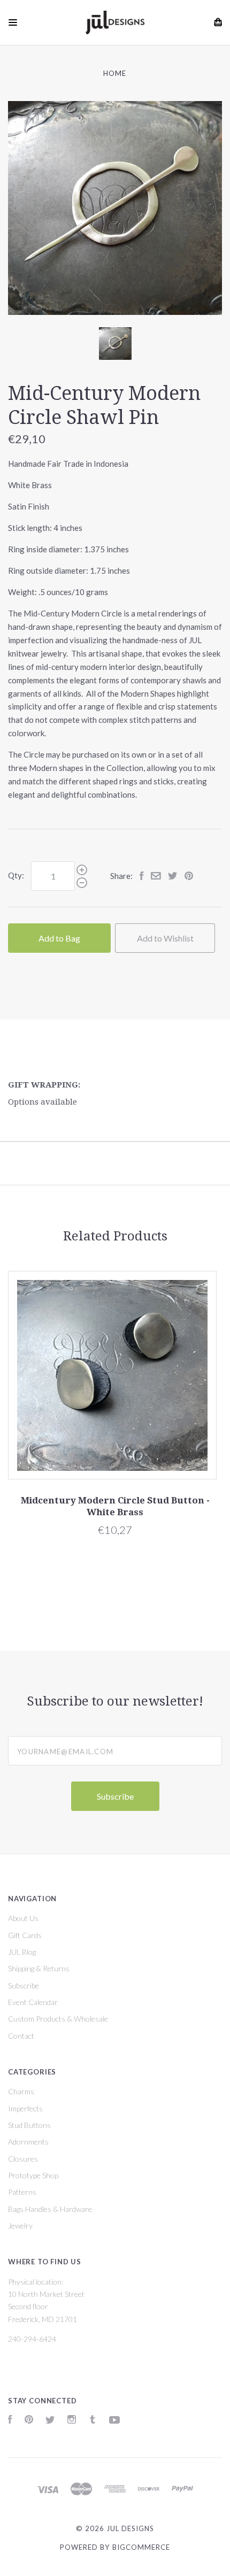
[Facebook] (10, 2421)
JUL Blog (22, 1952)
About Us (23, 1918)
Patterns (22, 2192)
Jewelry (20, 2226)
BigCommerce (141, 2547)
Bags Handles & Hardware (50, 2209)
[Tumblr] (93, 2421)
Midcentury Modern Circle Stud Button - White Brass (115, 1506)
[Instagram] (72, 2421)
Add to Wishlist (165, 938)
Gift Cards (25, 1935)
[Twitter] (50, 2421)
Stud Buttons (29, 2125)
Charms (21, 2091)
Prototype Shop (33, 2175)
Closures (23, 2159)
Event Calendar (33, 2002)
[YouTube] (114, 2421)
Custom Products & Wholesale (58, 2019)
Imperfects (25, 2108)
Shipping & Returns (39, 1968)
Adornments (28, 2142)
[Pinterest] (29, 2421)
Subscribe (24, 1985)
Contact (21, 2036)
